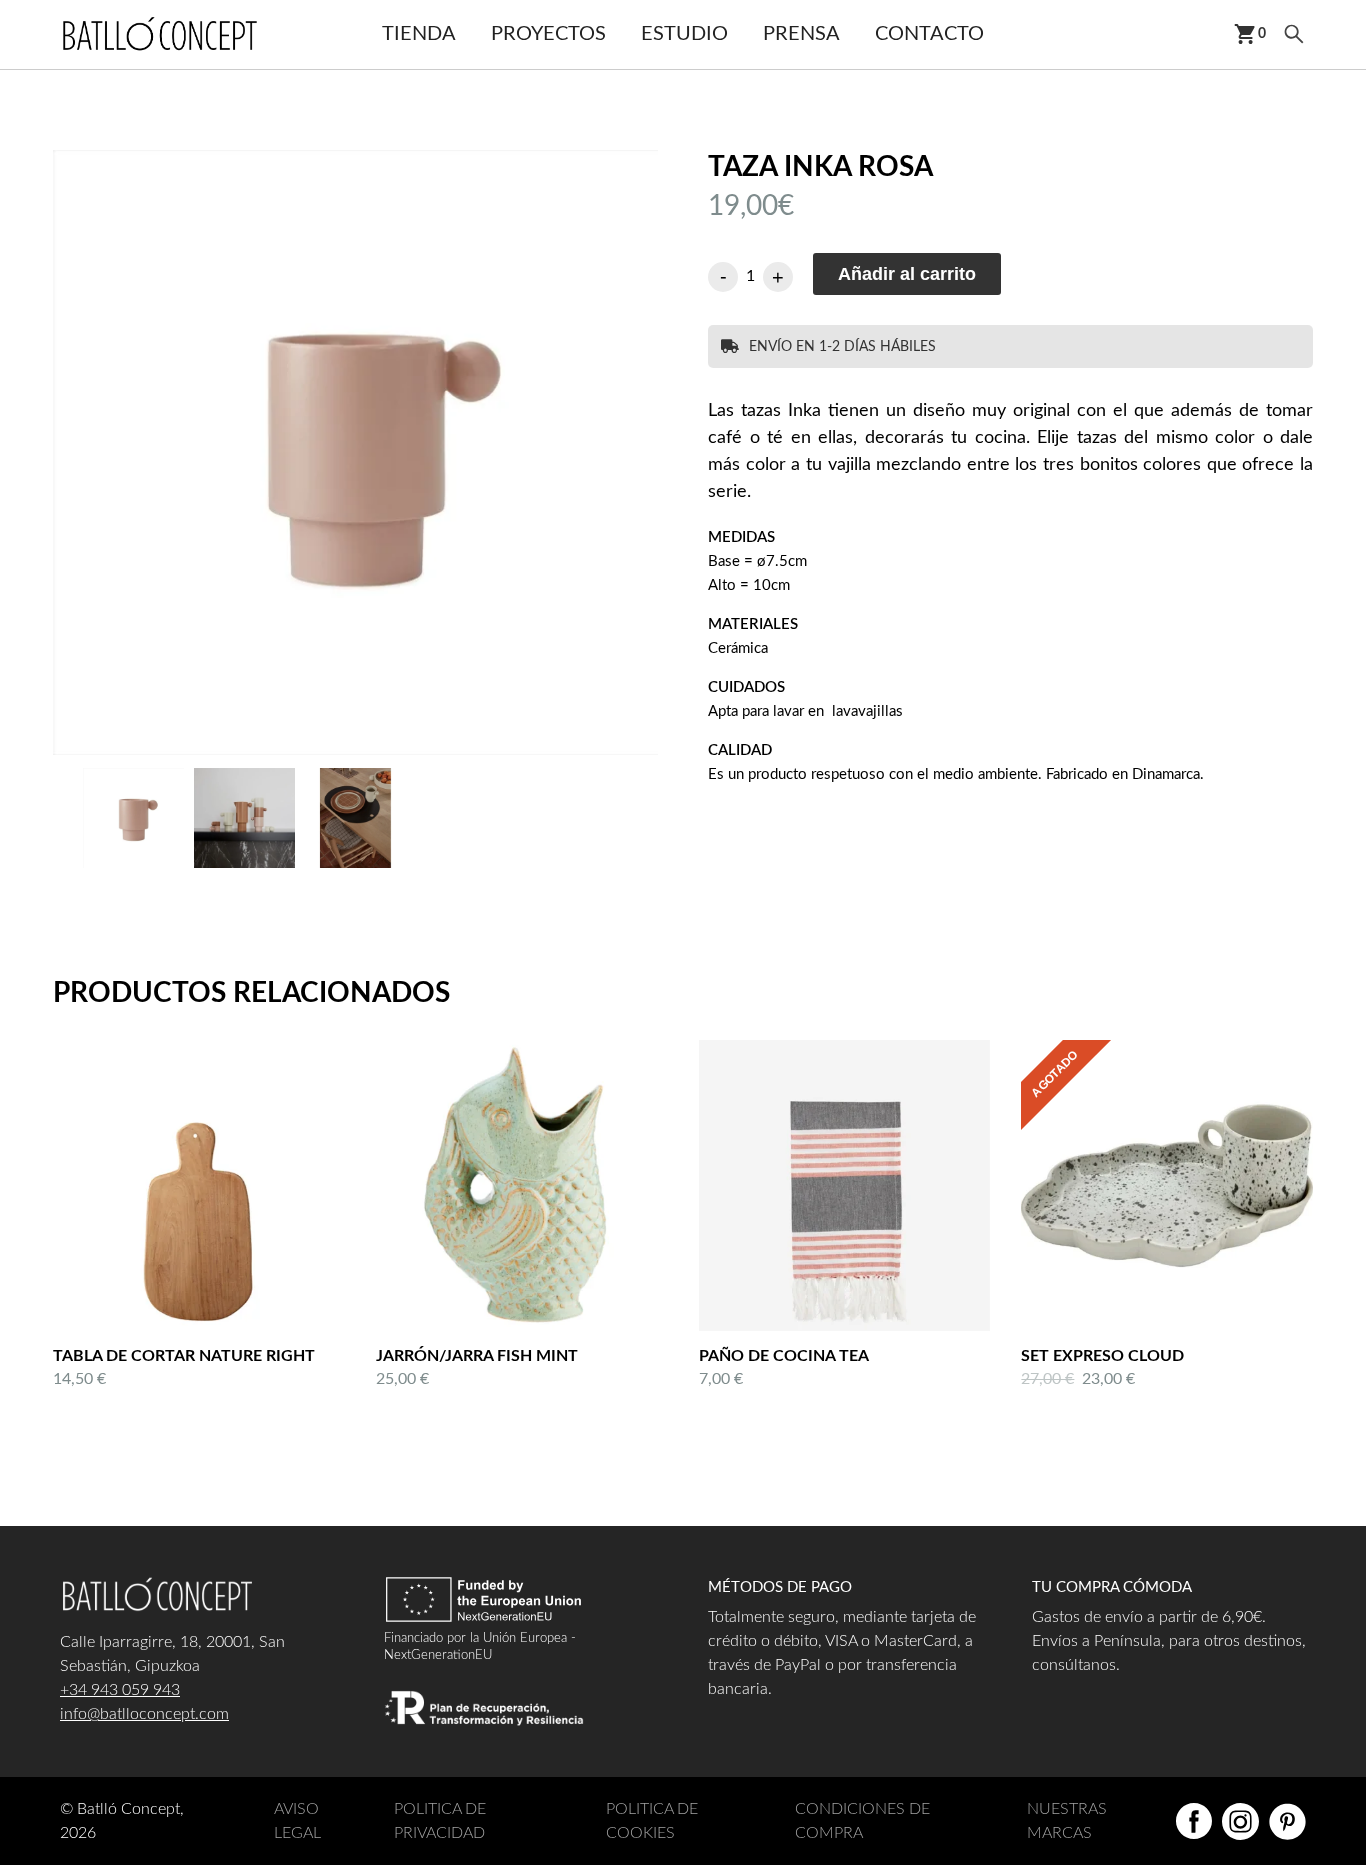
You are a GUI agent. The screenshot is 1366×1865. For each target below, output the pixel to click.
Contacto (929, 34)
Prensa (801, 34)
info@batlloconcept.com (144, 1714)
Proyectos (548, 34)
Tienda (419, 34)
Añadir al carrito (907, 274)
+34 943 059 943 (120, 1690)
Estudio (684, 34)
